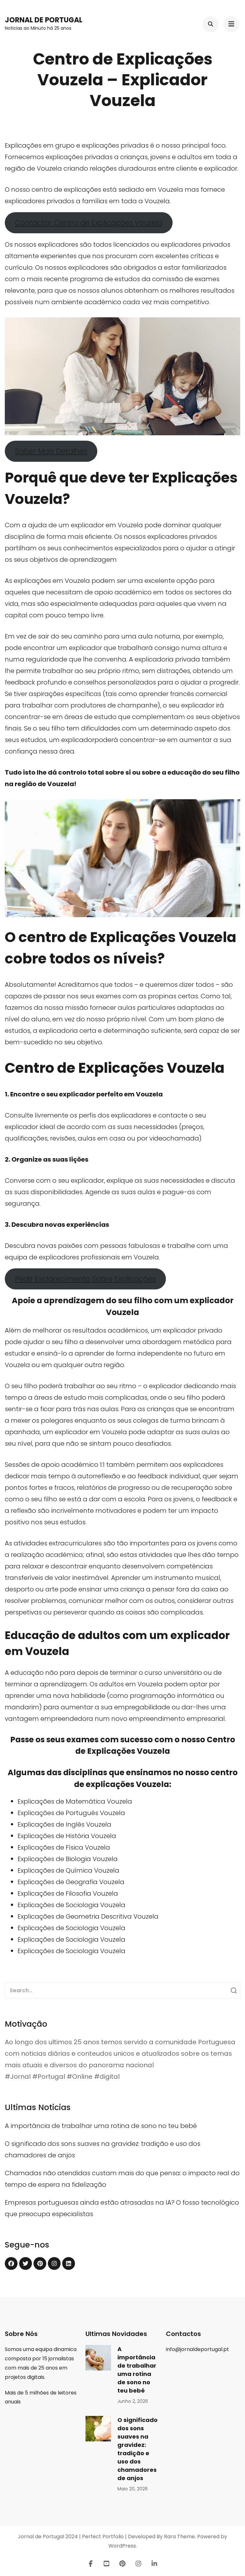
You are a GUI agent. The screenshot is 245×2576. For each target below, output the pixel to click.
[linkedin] (69, 2263)
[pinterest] (40, 2263)
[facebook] (11, 2263)
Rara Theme (179, 2537)
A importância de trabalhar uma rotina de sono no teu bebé (101, 2126)
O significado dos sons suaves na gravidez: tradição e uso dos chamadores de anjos (137, 2449)
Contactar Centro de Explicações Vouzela (89, 223)
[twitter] (26, 2263)
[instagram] (54, 2263)
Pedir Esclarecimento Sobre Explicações (85, 1279)
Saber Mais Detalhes (51, 451)
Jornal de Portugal (44, 20)
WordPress (122, 2546)
